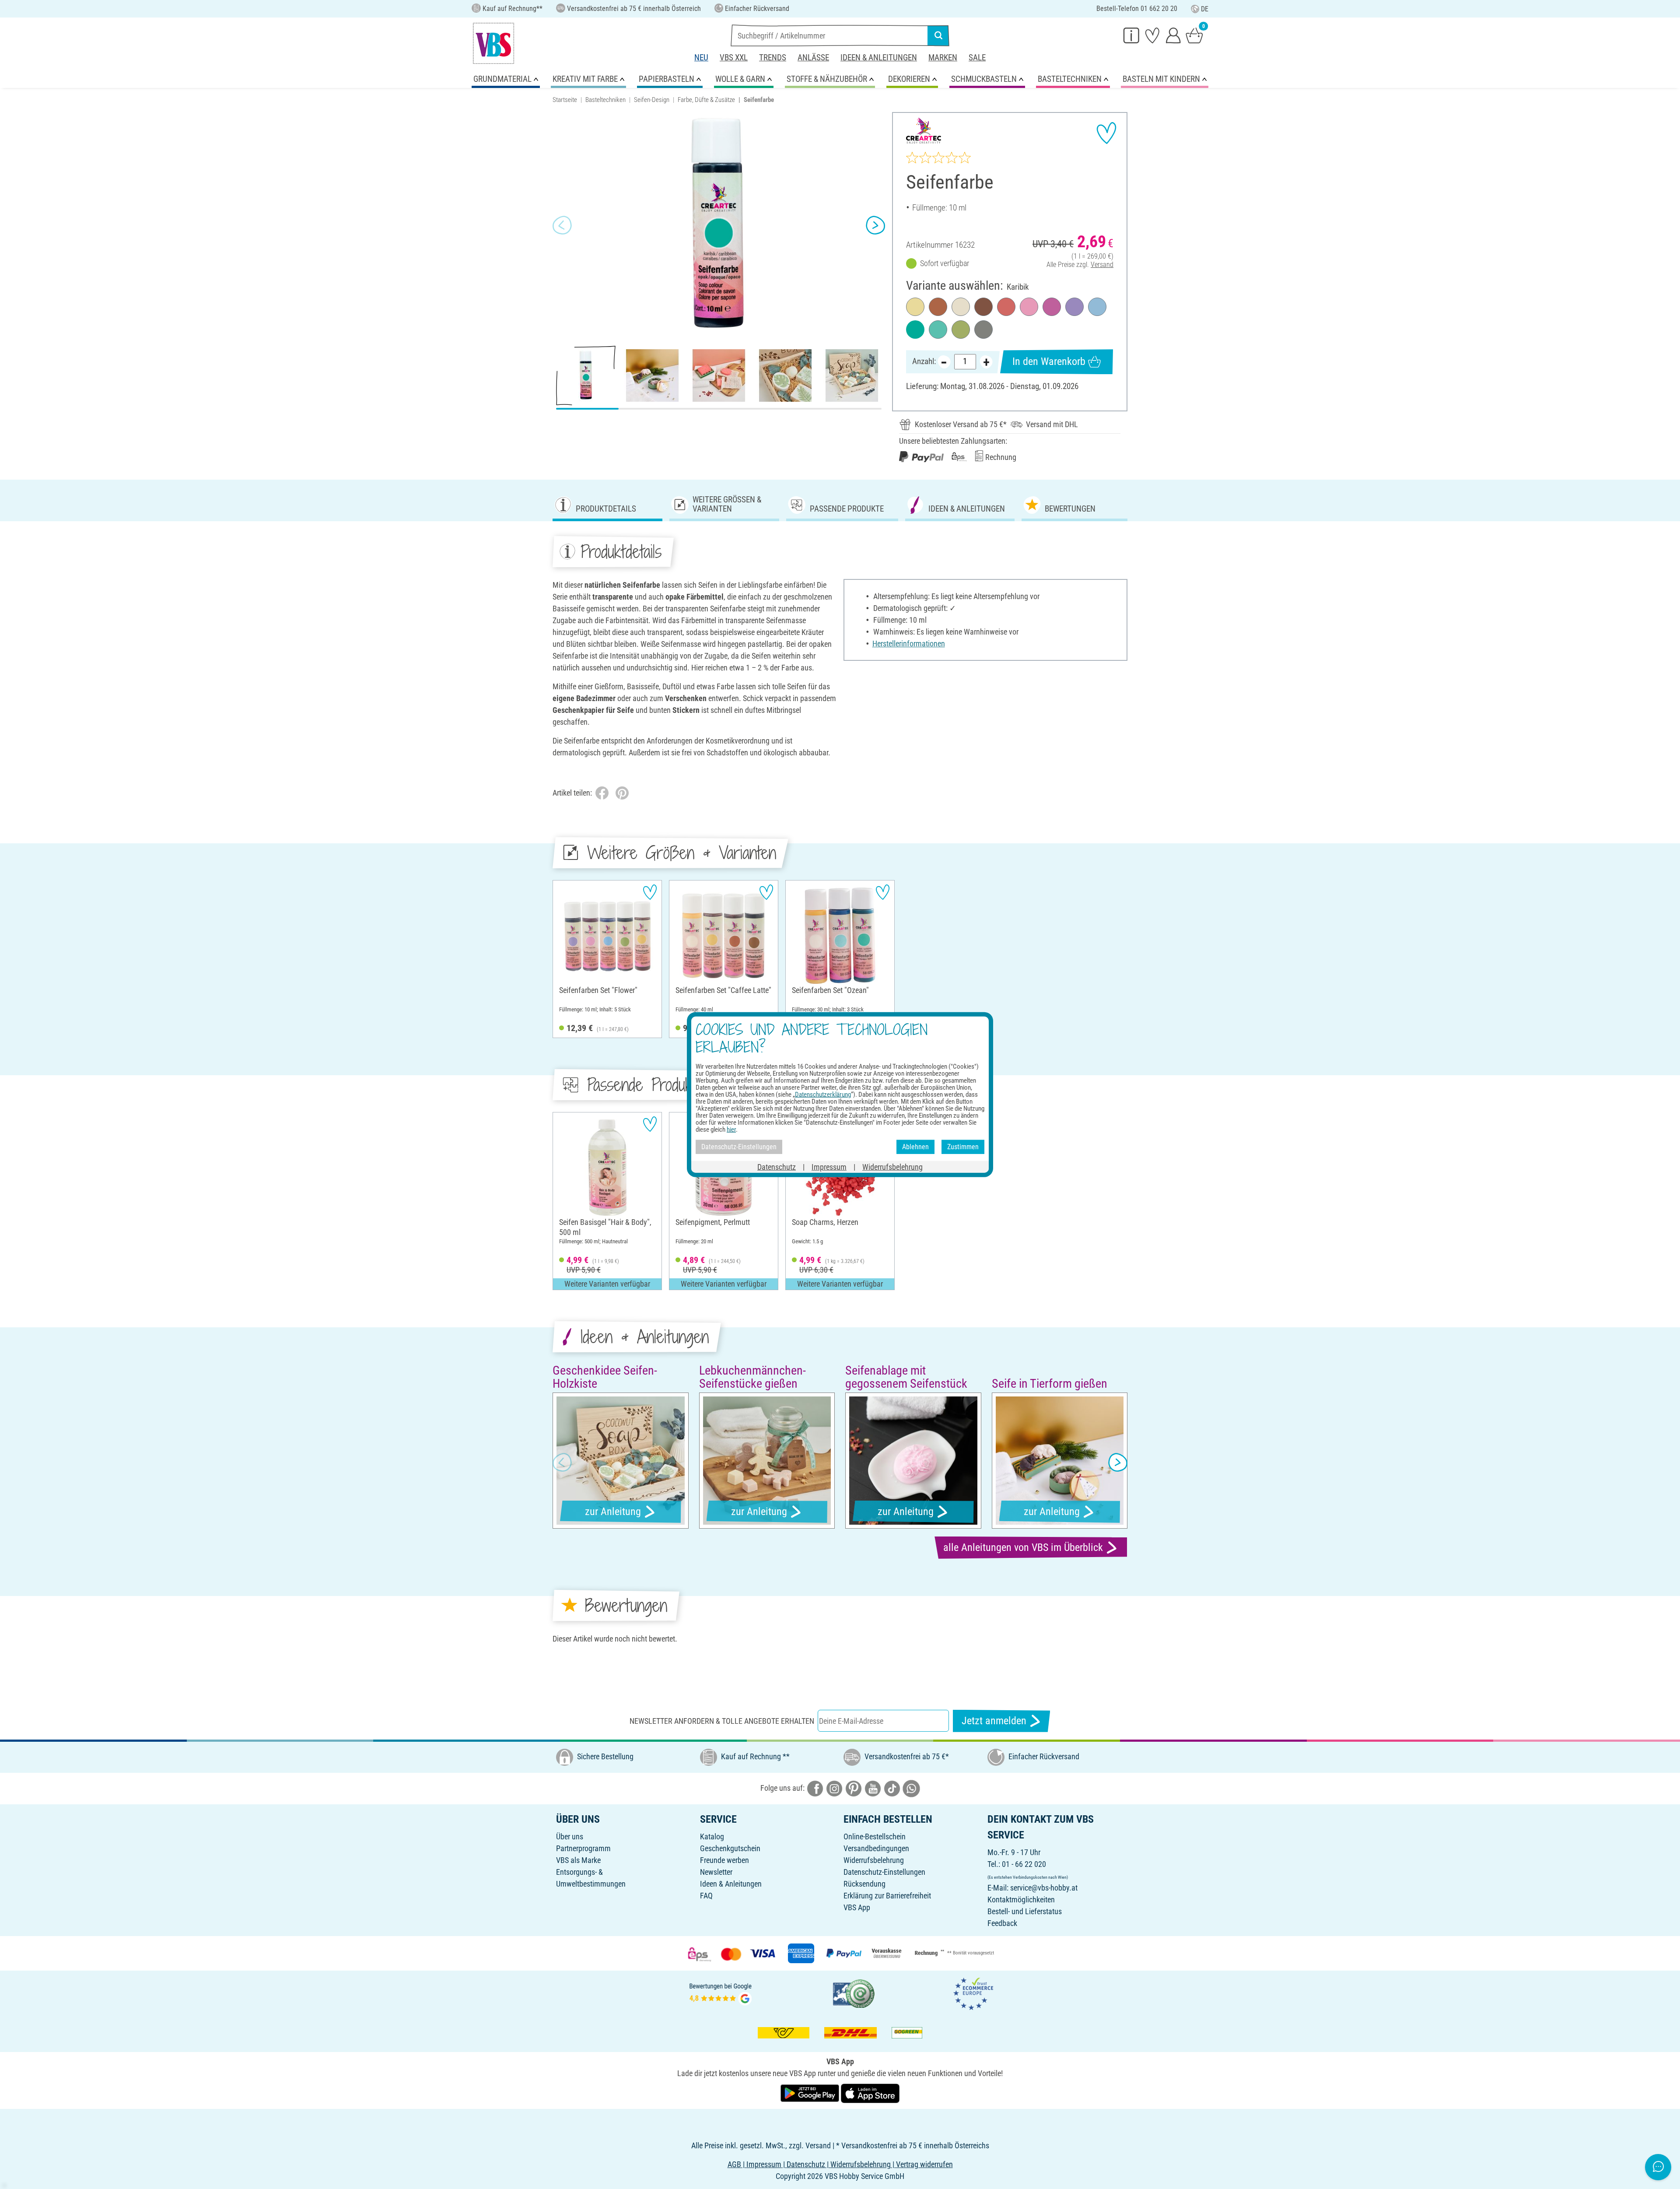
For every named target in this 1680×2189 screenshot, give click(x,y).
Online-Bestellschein (875, 1836)
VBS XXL (734, 58)
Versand (1102, 265)
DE (1205, 9)
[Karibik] (915, 330)
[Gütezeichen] (854, 1993)
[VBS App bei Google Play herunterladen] (811, 2093)
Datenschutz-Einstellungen (884, 1872)
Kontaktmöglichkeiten (1021, 1900)
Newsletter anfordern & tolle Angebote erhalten (722, 1721)
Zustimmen (963, 1147)
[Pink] (1029, 307)
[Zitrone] (915, 307)
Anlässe (813, 58)
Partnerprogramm (583, 1848)
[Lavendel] (1074, 307)
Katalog (712, 1836)
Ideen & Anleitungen (879, 58)
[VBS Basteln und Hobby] (493, 43)
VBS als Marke (578, 1860)
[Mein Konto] (1173, 35)
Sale (977, 58)
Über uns (570, 1836)
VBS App (857, 1907)
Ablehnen (915, 1147)
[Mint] (938, 330)
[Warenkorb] (1194, 35)
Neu (701, 58)
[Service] (1131, 35)
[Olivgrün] (961, 330)
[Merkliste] (1152, 35)
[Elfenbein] (961, 307)
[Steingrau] (983, 330)
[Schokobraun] (983, 307)
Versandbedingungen (876, 1848)
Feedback (1002, 1923)
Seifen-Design (652, 100)
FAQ (706, 1896)
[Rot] (1006, 307)
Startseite (565, 100)
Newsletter (716, 1872)
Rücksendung (864, 1884)
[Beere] (1052, 307)
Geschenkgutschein (730, 1848)
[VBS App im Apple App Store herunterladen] (870, 2093)
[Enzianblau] (1097, 307)
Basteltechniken (605, 100)
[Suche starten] (938, 35)
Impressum (829, 1166)
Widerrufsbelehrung (874, 1860)
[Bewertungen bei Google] (721, 1993)
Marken (943, 58)
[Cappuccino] (938, 307)
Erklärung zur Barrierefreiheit (887, 1896)
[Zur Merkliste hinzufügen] (1106, 133)
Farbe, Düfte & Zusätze (706, 100)
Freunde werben (724, 1860)
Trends (773, 58)
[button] (562, 225)
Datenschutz (777, 1166)
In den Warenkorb (1049, 361)
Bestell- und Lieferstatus (1025, 1911)
